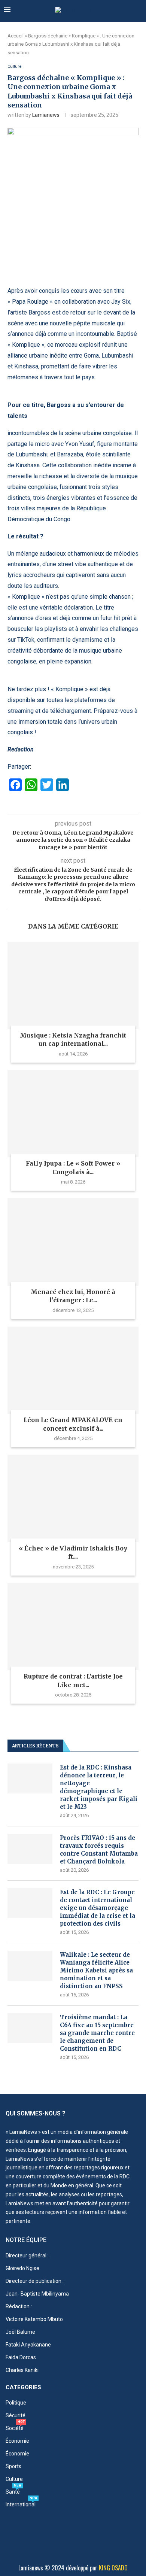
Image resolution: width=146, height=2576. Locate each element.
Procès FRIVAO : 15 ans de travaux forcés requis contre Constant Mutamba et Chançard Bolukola (99, 1850)
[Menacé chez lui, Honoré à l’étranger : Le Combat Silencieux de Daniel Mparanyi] (73, 1242)
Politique (16, 2403)
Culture (14, 2479)
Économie (17, 2441)
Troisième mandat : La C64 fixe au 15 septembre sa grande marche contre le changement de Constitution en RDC (97, 2033)
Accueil (16, 36)
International (21, 2504)
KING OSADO (113, 2568)
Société (15, 2428)
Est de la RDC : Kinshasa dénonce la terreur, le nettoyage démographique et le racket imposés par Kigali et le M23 (99, 1787)
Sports (13, 2466)
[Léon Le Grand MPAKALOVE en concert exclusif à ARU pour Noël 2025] (73, 1370)
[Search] (139, 10)
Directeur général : (27, 2255)
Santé (13, 2492)
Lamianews (46, 115)
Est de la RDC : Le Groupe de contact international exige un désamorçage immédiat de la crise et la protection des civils (98, 1908)
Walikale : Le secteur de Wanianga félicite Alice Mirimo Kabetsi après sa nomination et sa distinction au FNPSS (96, 1970)
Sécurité (16, 2415)
